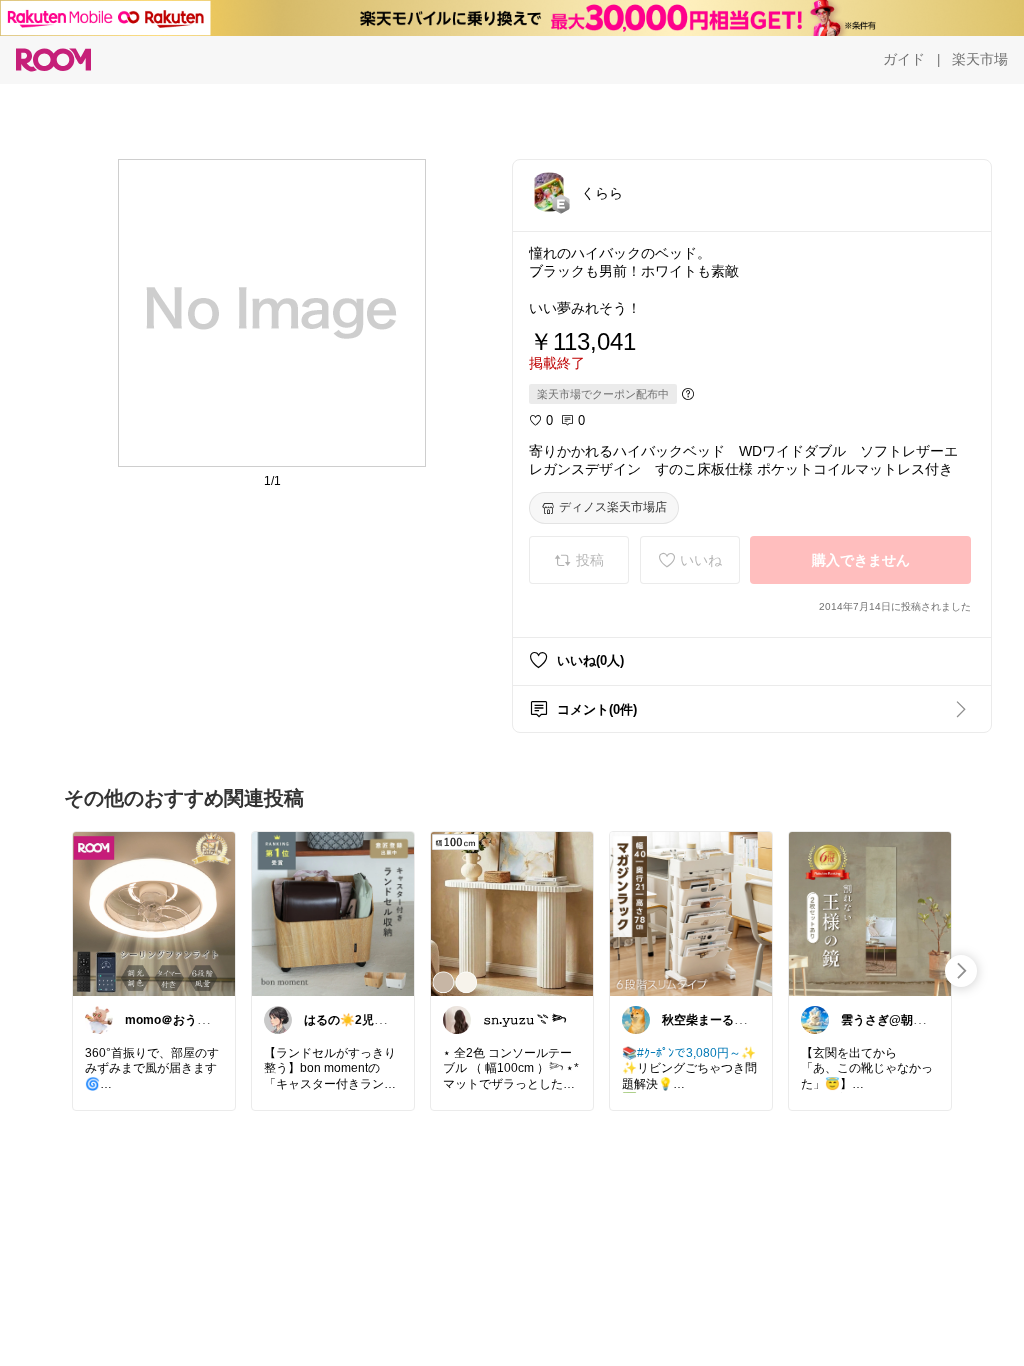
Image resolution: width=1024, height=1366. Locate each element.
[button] (549, 192)
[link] (154, 913)
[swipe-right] (961, 971)
